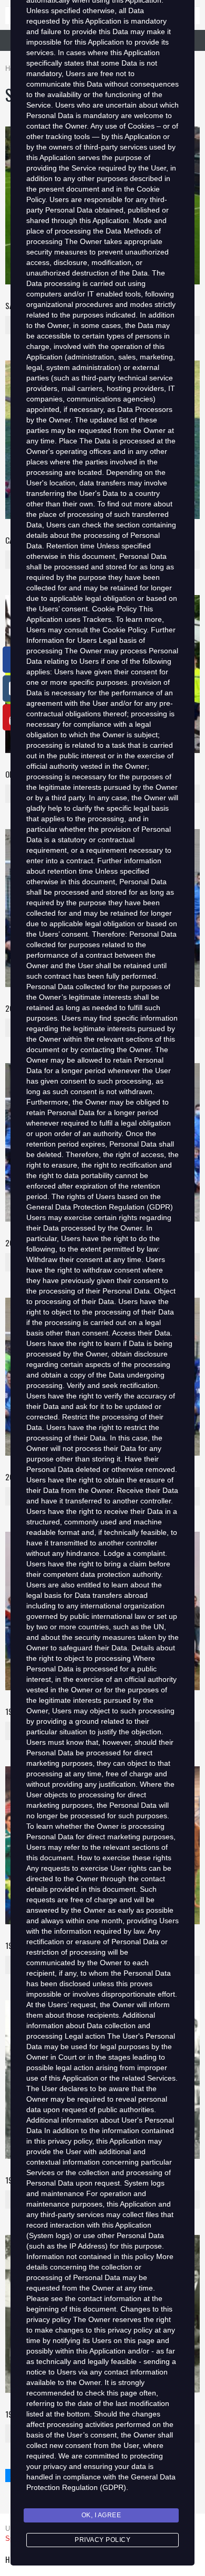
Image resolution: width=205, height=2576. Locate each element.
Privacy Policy (102, 2540)
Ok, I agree (101, 2515)
